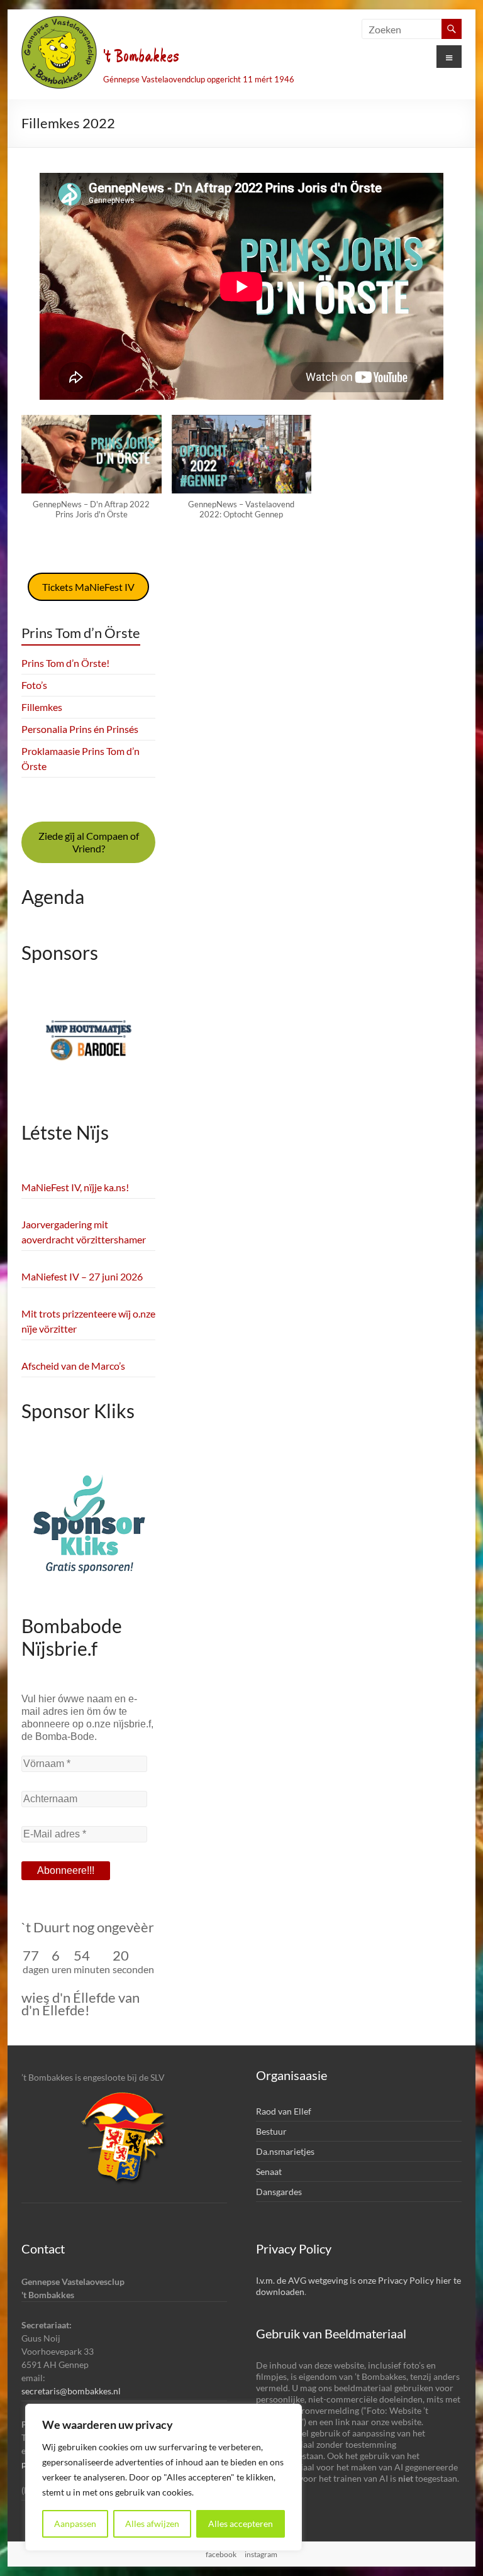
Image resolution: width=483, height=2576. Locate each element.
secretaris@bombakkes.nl (71, 2391)
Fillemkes (42, 707)
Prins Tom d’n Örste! (65, 663)
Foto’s (34, 685)
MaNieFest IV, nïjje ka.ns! (75, 1187)
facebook (221, 2554)
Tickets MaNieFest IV (88, 587)
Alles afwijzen (152, 2524)
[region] (164, 2477)
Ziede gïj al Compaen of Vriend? (89, 842)
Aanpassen (75, 2524)
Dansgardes (279, 2192)
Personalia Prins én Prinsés (80, 729)
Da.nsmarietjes (285, 2151)
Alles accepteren (241, 2524)
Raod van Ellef (284, 2111)
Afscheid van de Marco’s (73, 1366)
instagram (261, 2554)
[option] (89, 1048)
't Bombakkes (141, 57)
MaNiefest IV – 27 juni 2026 (82, 1276)
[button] (92, 473)
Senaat (269, 2171)
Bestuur (271, 2131)
